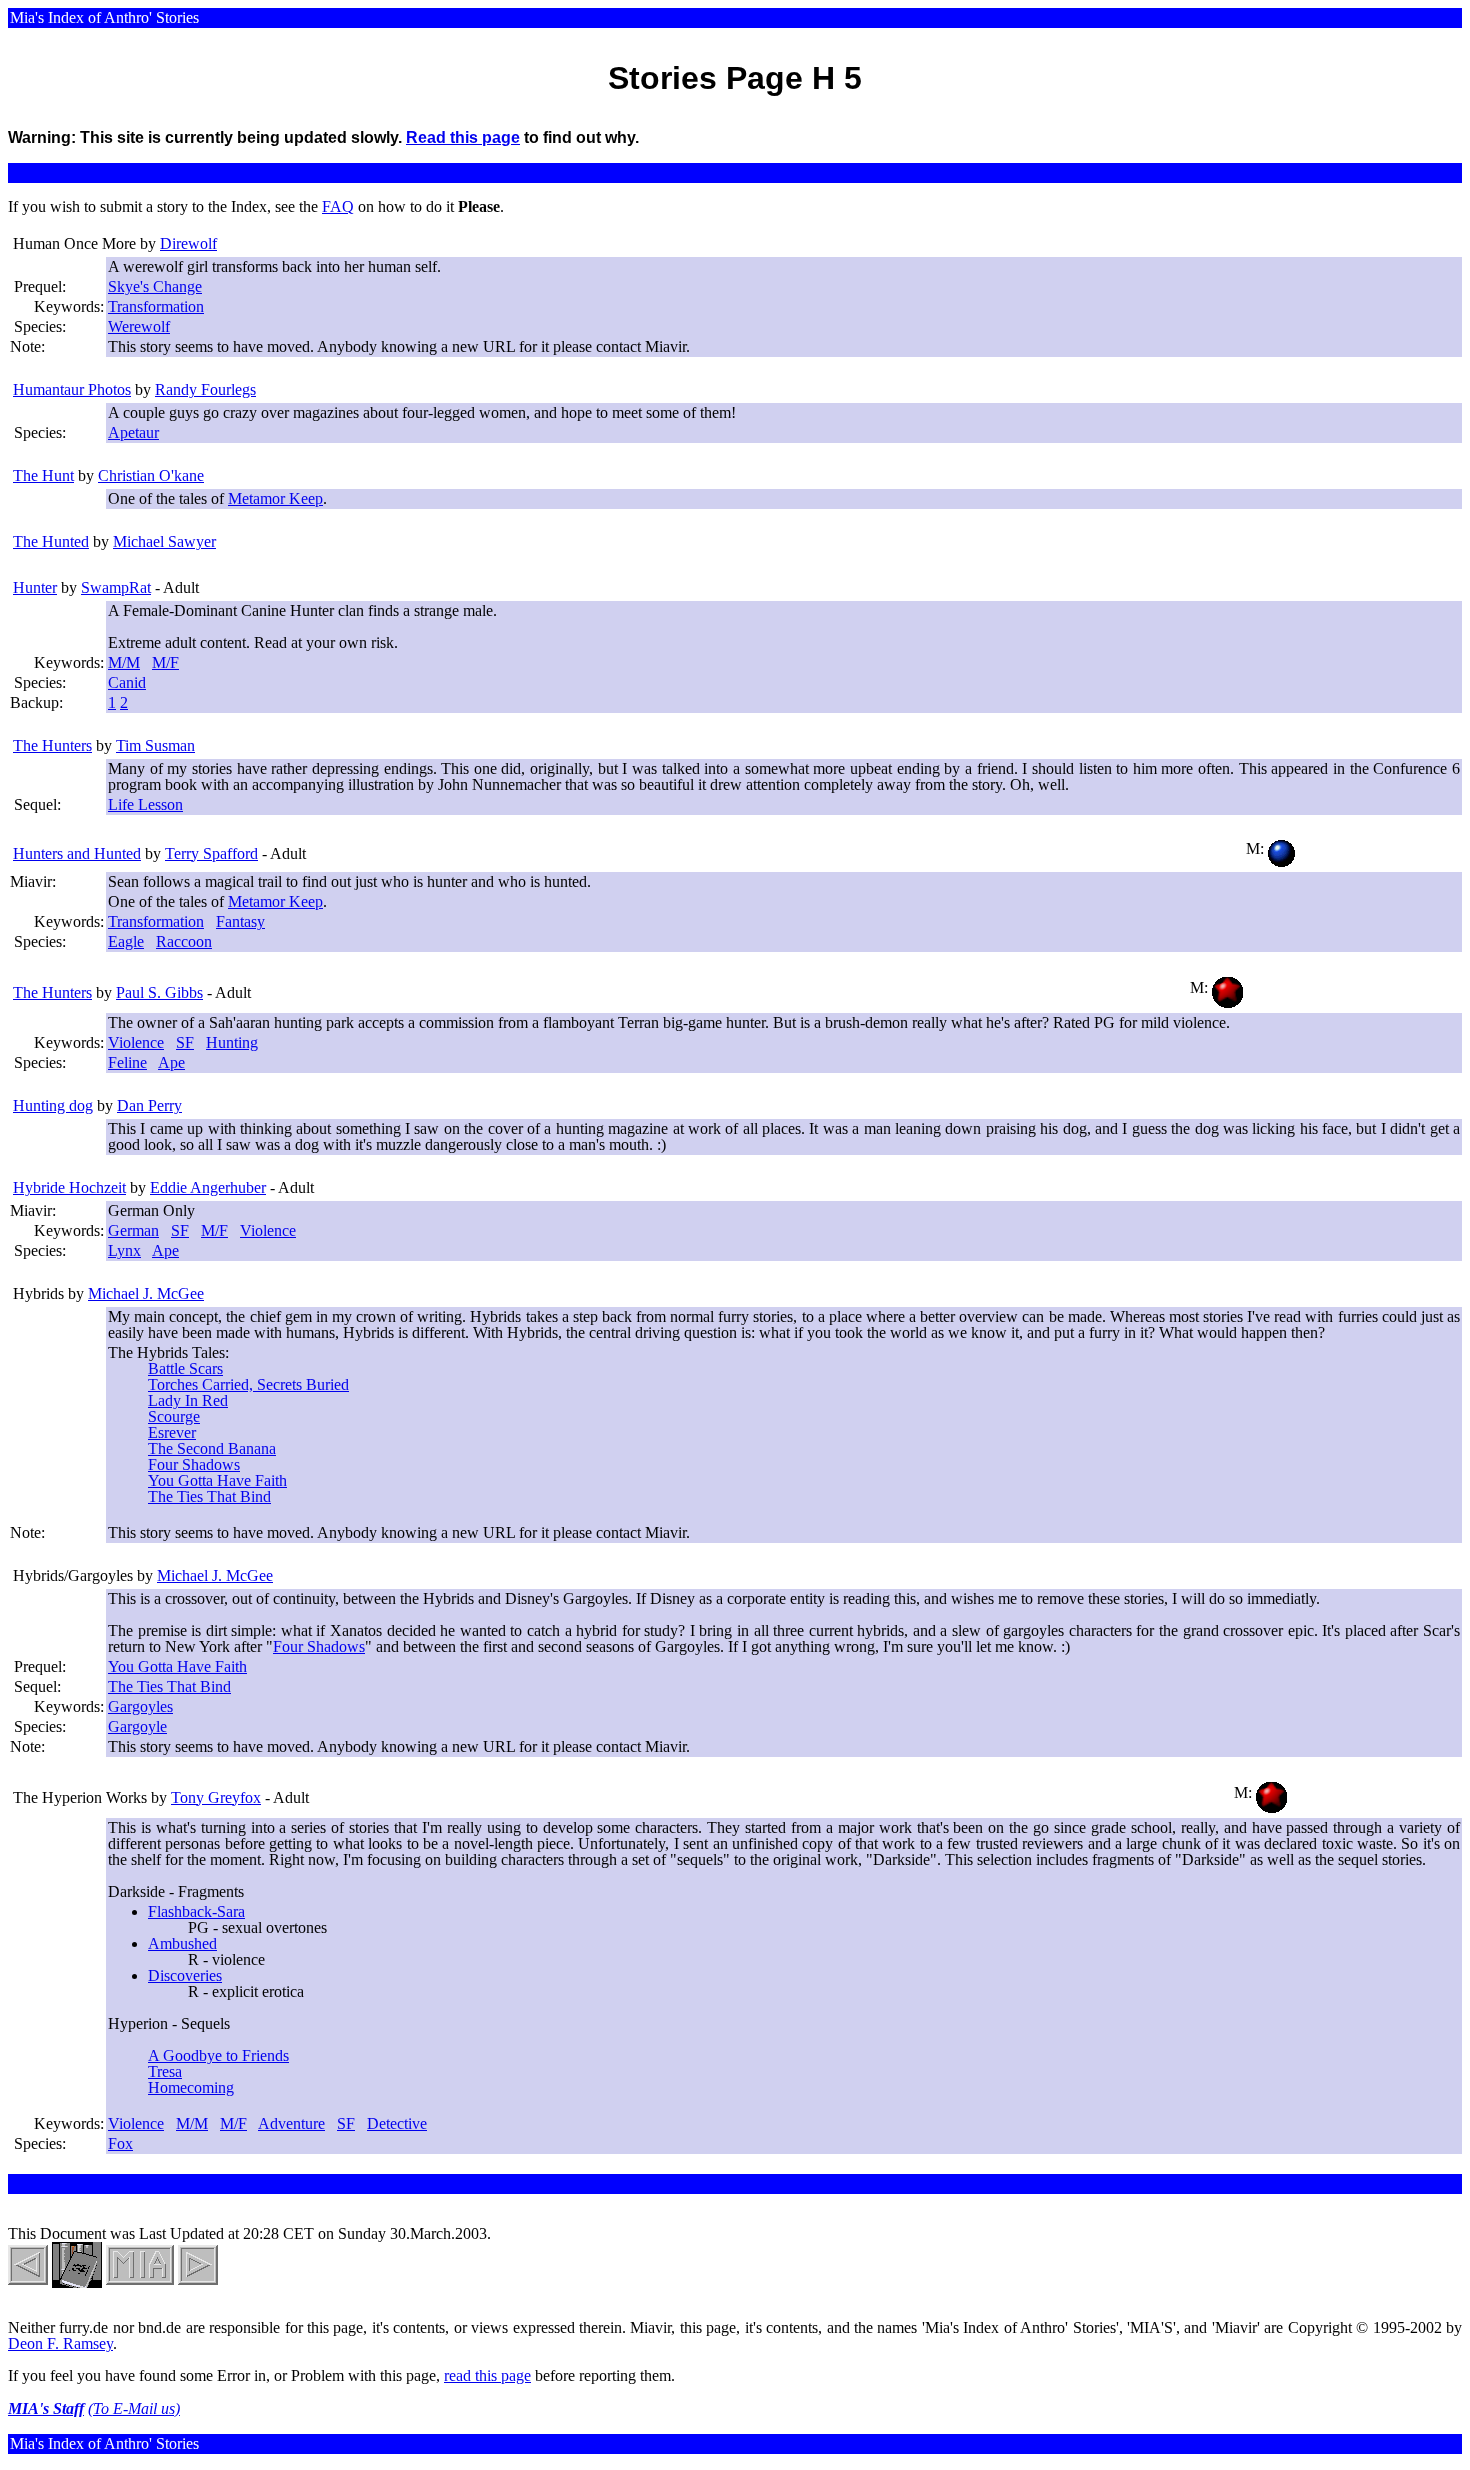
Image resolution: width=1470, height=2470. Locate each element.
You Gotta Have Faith (217, 1480)
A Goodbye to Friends (218, 2055)
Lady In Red (188, 1400)
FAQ (338, 206)
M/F (165, 662)
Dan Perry (149, 1105)
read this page (487, 2375)
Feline (127, 1062)
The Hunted (51, 541)
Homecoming (191, 2087)
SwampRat (116, 587)
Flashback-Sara (196, 1911)
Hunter (35, 587)
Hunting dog (53, 1105)
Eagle (126, 941)
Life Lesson (145, 804)
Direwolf (188, 243)
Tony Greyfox (216, 1797)
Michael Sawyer (164, 541)
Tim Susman (155, 745)
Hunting (232, 1042)
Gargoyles (140, 1706)
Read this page (463, 137)
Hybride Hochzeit (69, 1187)
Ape (171, 1062)
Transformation (156, 306)
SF (185, 1042)
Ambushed (182, 1943)
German (133, 1230)
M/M (124, 662)
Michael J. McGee (146, 1293)
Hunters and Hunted (77, 853)
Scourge (174, 1416)
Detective (397, 2123)
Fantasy (240, 921)
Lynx (124, 1250)
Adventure (291, 2123)
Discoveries (185, 1975)
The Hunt (43, 475)
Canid (127, 682)
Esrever (172, 1432)
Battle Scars (185, 1368)
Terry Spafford (211, 853)
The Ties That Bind (209, 1496)
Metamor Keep (275, 498)
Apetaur (133, 432)
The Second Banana (212, 1448)
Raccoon (184, 941)
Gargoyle (137, 1726)
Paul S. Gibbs (159, 992)
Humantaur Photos (72, 389)
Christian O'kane (151, 475)
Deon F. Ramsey (60, 2343)
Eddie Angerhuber (208, 1187)
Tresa (165, 2071)
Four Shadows (194, 1464)
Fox (120, 2143)
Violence (136, 1042)
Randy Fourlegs (205, 389)
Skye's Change (155, 286)
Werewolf (139, 326)
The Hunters (52, 745)
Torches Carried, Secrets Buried (248, 1384)
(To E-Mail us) (134, 2408)
